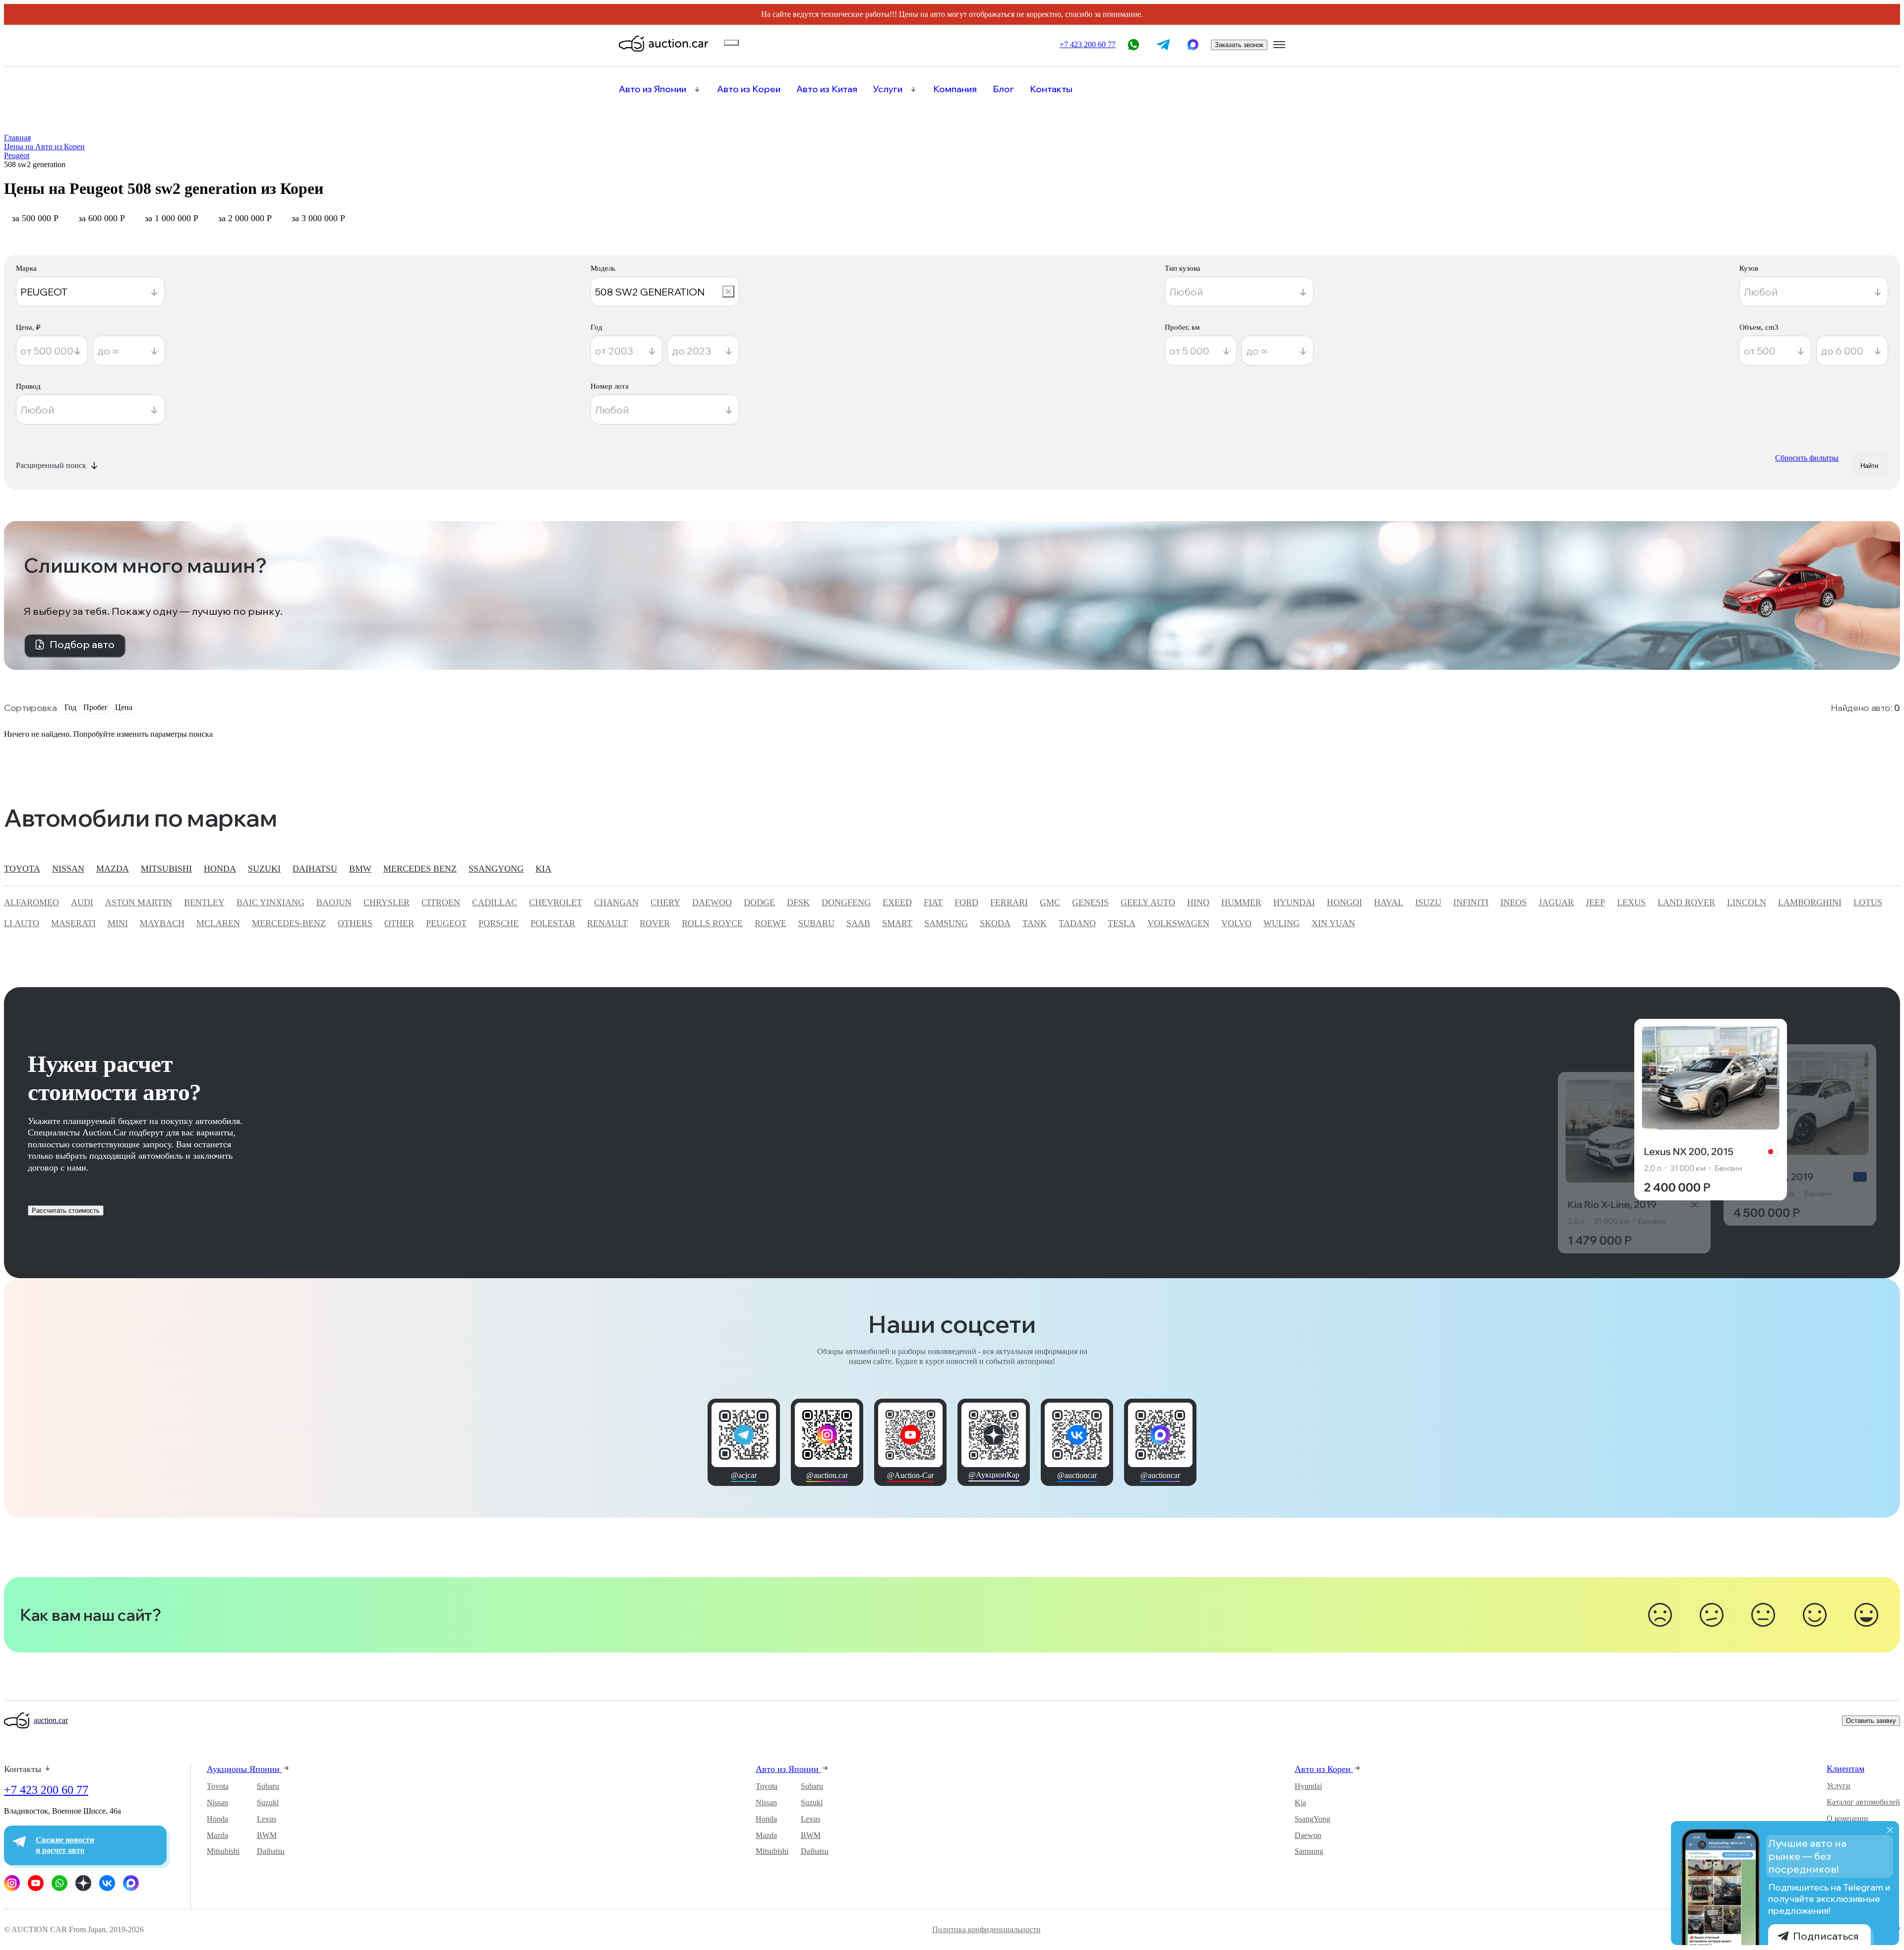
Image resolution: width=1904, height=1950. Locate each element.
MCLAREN (218, 923)
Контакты (1051, 89)
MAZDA (113, 869)
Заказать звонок (1239, 45)
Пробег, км (1182, 327)
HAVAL (1389, 902)
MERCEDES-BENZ (289, 923)
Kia (1300, 1802)
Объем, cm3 (1759, 327)
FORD (966, 902)
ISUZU (1428, 902)
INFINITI (1471, 902)
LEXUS (1631, 902)
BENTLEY (204, 902)
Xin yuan (1333, 923)
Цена (124, 707)
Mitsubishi (223, 1851)
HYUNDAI (1294, 902)
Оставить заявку (1871, 1721)
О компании (1847, 1818)
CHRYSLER (387, 902)
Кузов (1749, 268)
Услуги (888, 89)
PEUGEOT (446, 923)
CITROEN (441, 902)
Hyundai (1308, 1786)
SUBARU (816, 923)
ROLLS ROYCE (712, 923)
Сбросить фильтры (1807, 458)
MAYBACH (162, 923)
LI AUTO (22, 923)
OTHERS (355, 923)
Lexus (267, 1819)
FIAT (933, 902)
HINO (1198, 902)
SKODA (995, 923)
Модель (603, 268)
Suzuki (268, 1802)
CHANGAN (616, 902)
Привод (28, 386)
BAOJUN (334, 902)
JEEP (1595, 902)
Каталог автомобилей (1863, 1802)
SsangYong (1312, 1819)
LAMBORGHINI (1810, 902)
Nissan (217, 1802)
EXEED (897, 902)
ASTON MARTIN (139, 902)
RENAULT (607, 923)
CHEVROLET (556, 902)
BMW (360, 869)
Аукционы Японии (244, 1769)
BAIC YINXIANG (270, 902)
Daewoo (1308, 1835)
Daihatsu (271, 1851)
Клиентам (1845, 1769)
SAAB (858, 923)
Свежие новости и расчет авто (65, 1845)
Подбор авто (82, 644)
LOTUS (1868, 902)
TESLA (1122, 923)
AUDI (82, 902)
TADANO (1077, 923)
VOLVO (1236, 923)
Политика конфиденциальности (986, 1930)
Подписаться (1826, 1936)
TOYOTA (22, 869)
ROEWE (771, 923)
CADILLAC (495, 902)
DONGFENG (846, 902)
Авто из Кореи (749, 89)
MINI (118, 923)
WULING (1281, 923)
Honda (217, 1819)
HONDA (220, 869)
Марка (26, 268)
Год (596, 327)
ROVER (655, 923)
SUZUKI (264, 869)
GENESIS (1090, 902)
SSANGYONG (496, 869)
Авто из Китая (827, 89)
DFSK (798, 902)
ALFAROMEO (31, 902)
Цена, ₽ (28, 327)
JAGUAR (1556, 902)
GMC (1050, 902)
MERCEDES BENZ (420, 869)
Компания (955, 89)
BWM (267, 1835)
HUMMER (1241, 902)
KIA (543, 869)
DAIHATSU (315, 869)
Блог (1003, 89)
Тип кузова (1183, 268)
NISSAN (68, 869)
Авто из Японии (653, 89)
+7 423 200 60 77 (46, 1790)
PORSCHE (499, 923)
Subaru (268, 1786)
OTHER (399, 923)
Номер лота (610, 386)
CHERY (665, 902)
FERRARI (1009, 902)
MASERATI (73, 923)
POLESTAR (553, 923)
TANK (1035, 923)
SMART (897, 923)
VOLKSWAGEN (1178, 923)
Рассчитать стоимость (66, 1211)
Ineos (1514, 902)
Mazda (217, 1835)
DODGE (759, 902)
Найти (1869, 466)
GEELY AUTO (1148, 902)
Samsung (1309, 1851)
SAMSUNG (946, 923)
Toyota (218, 1786)
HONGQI (1344, 902)
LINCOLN (1747, 902)
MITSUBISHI (166, 869)
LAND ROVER (1686, 902)
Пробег (96, 707)
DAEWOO (712, 902)
